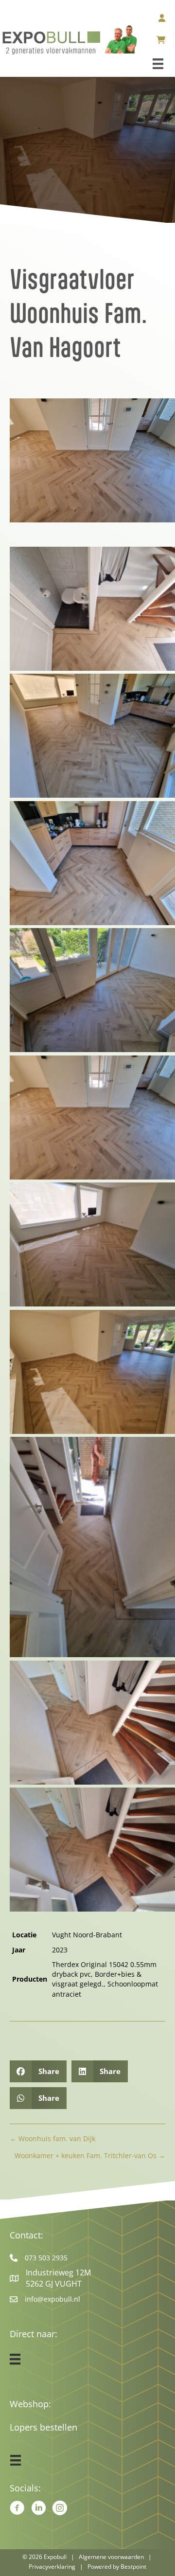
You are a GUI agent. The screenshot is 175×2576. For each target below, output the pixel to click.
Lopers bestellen (44, 2427)
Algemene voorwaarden (111, 2557)
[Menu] (158, 64)
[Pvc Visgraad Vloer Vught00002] (92, 736)
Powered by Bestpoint (117, 2567)
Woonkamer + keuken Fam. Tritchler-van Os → (90, 2156)
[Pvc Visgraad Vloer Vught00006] (92, 1244)
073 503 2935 (46, 2258)
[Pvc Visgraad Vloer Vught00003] (92, 863)
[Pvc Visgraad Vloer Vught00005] (92, 1118)
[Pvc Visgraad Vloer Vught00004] (92, 990)
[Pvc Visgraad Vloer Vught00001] (92, 609)
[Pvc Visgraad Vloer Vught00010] (92, 1850)
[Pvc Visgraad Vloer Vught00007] (92, 1372)
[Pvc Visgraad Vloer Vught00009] (92, 1723)
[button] (34, 474)
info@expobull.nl (52, 2299)
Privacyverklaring (52, 2567)
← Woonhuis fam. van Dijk (52, 2138)
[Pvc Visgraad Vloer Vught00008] (92, 1547)
